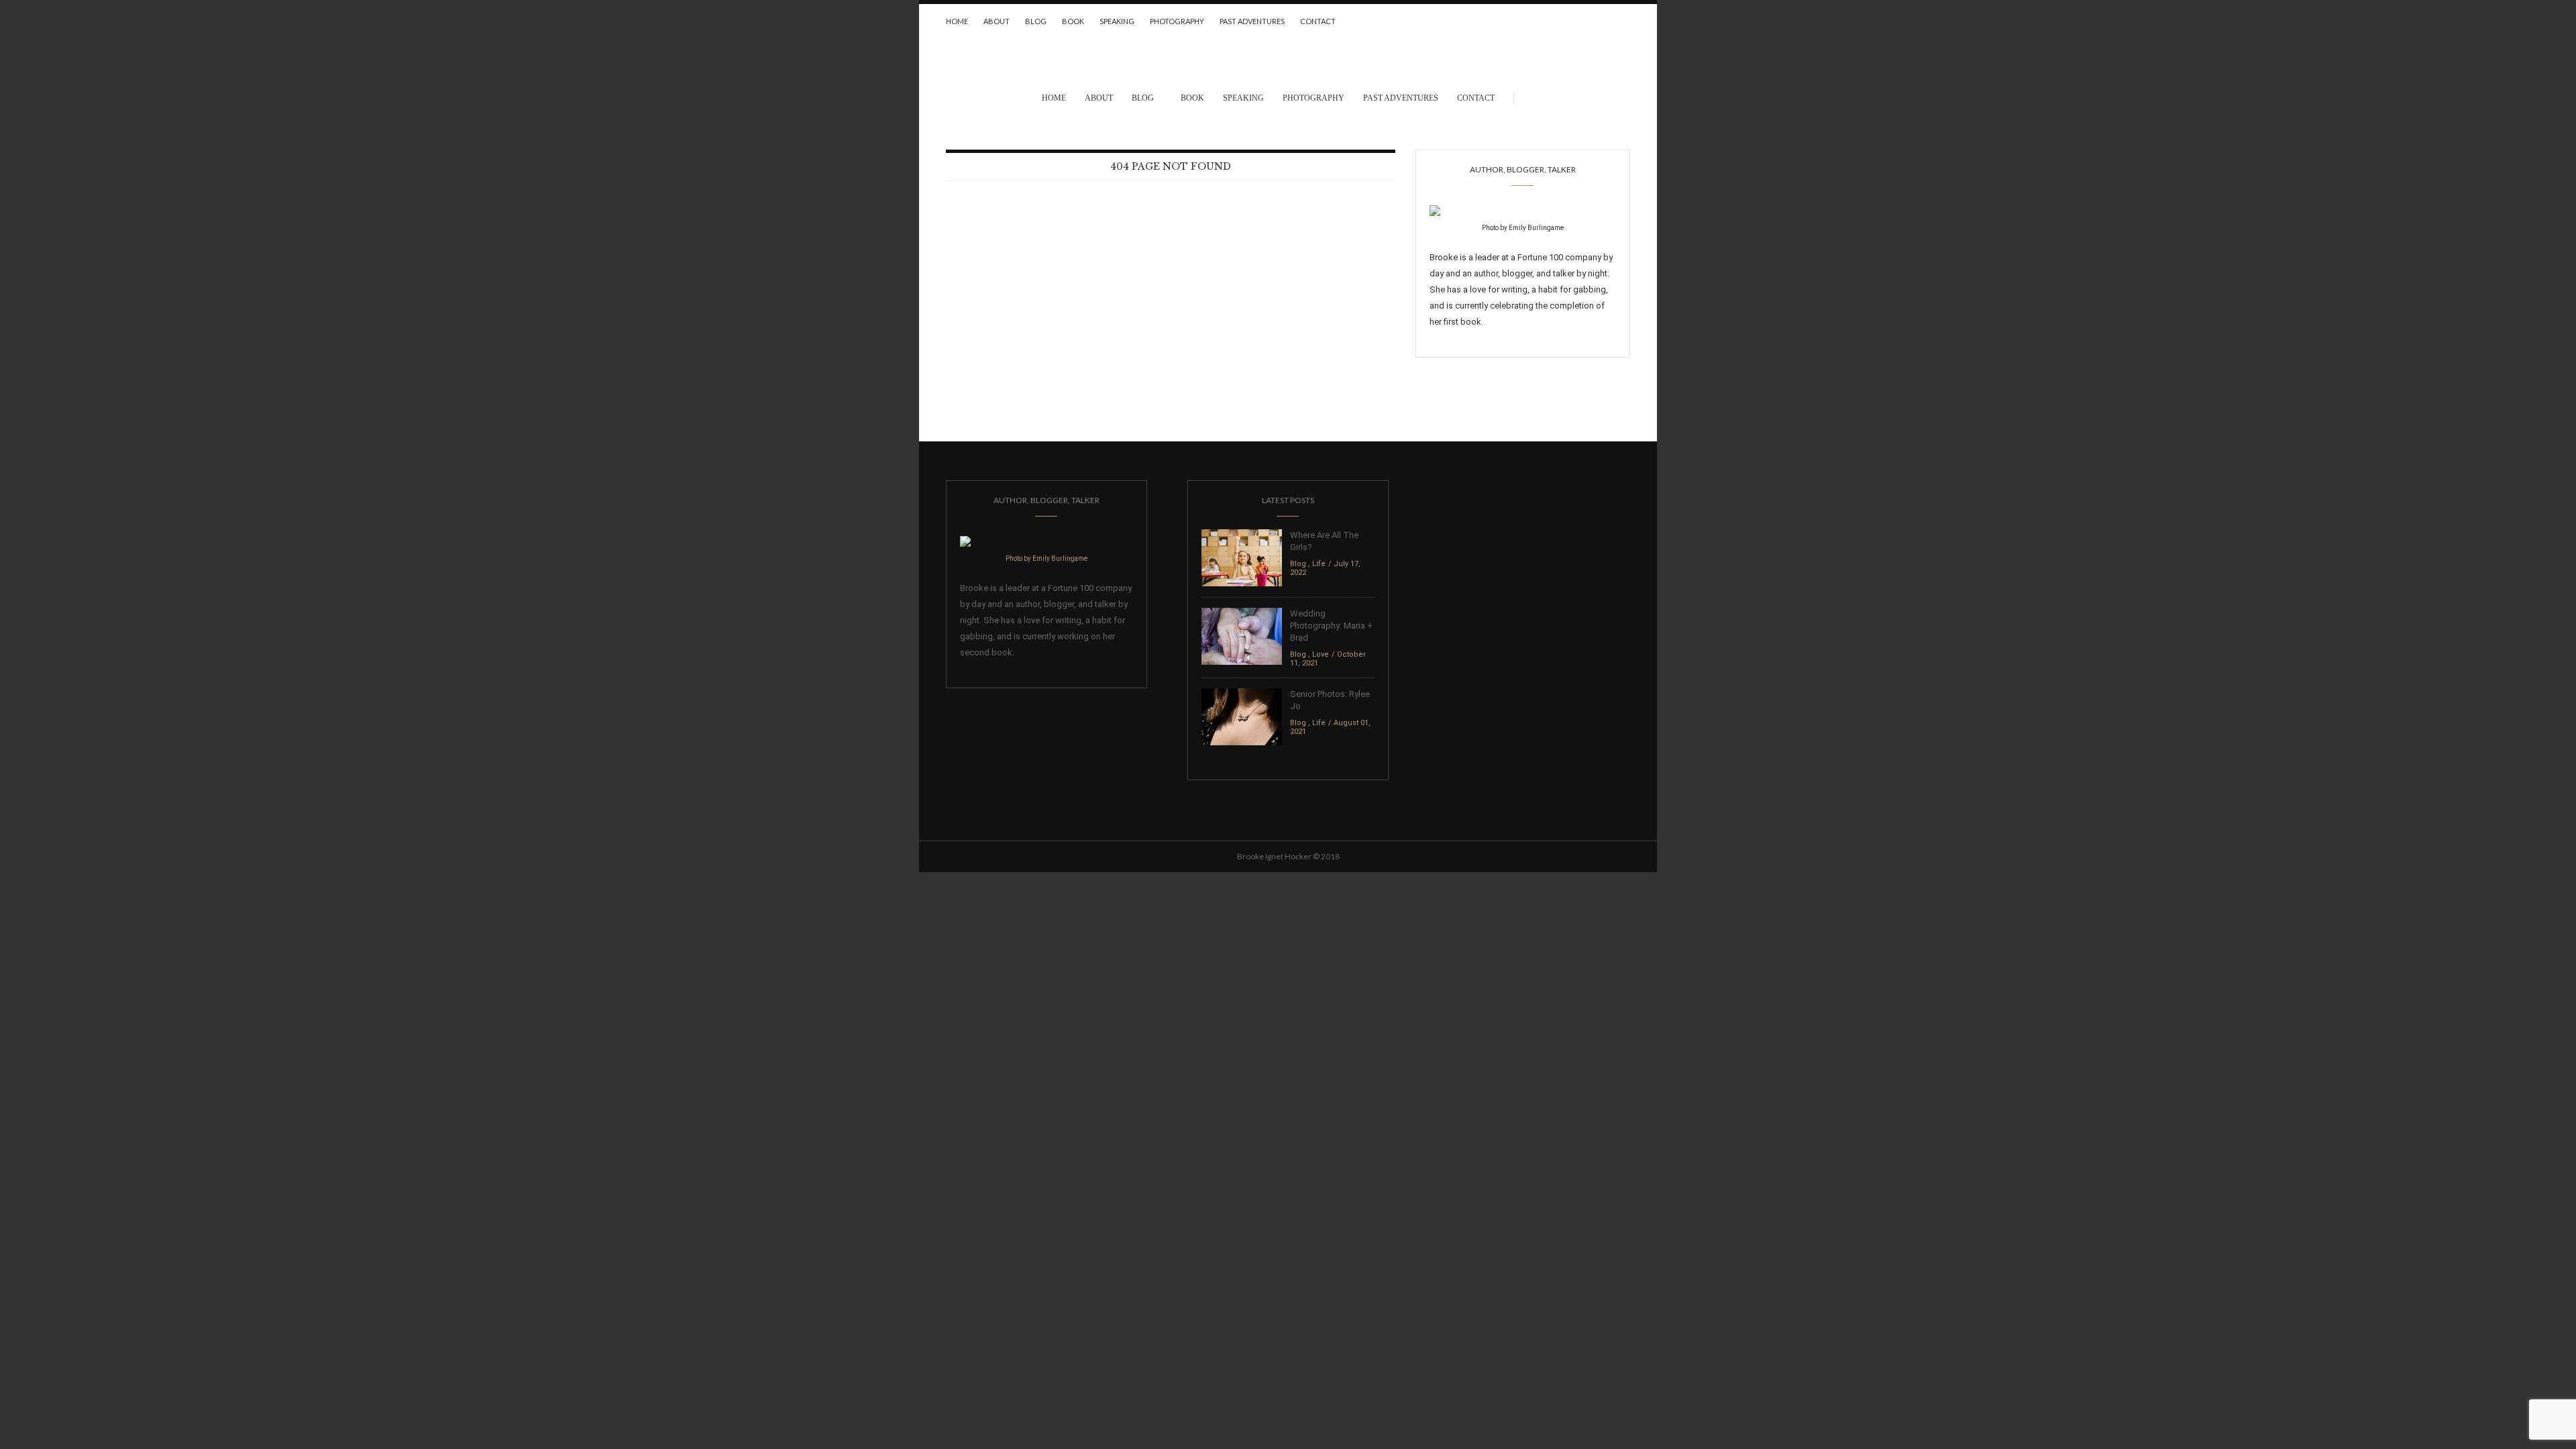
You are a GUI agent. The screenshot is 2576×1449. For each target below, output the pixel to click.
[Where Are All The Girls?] (1242, 557)
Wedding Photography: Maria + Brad (1331, 626)
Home (957, 21)
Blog (1036, 21)
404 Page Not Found (1171, 166)
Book (1073, 21)
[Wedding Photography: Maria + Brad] (1242, 636)
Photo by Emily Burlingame (1523, 228)
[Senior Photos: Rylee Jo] (1242, 716)
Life (1319, 564)
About (997, 21)
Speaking (1117, 21)
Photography (1177, 21)
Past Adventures (1252, 21)
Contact (1318, 21)
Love (1321, 654)
